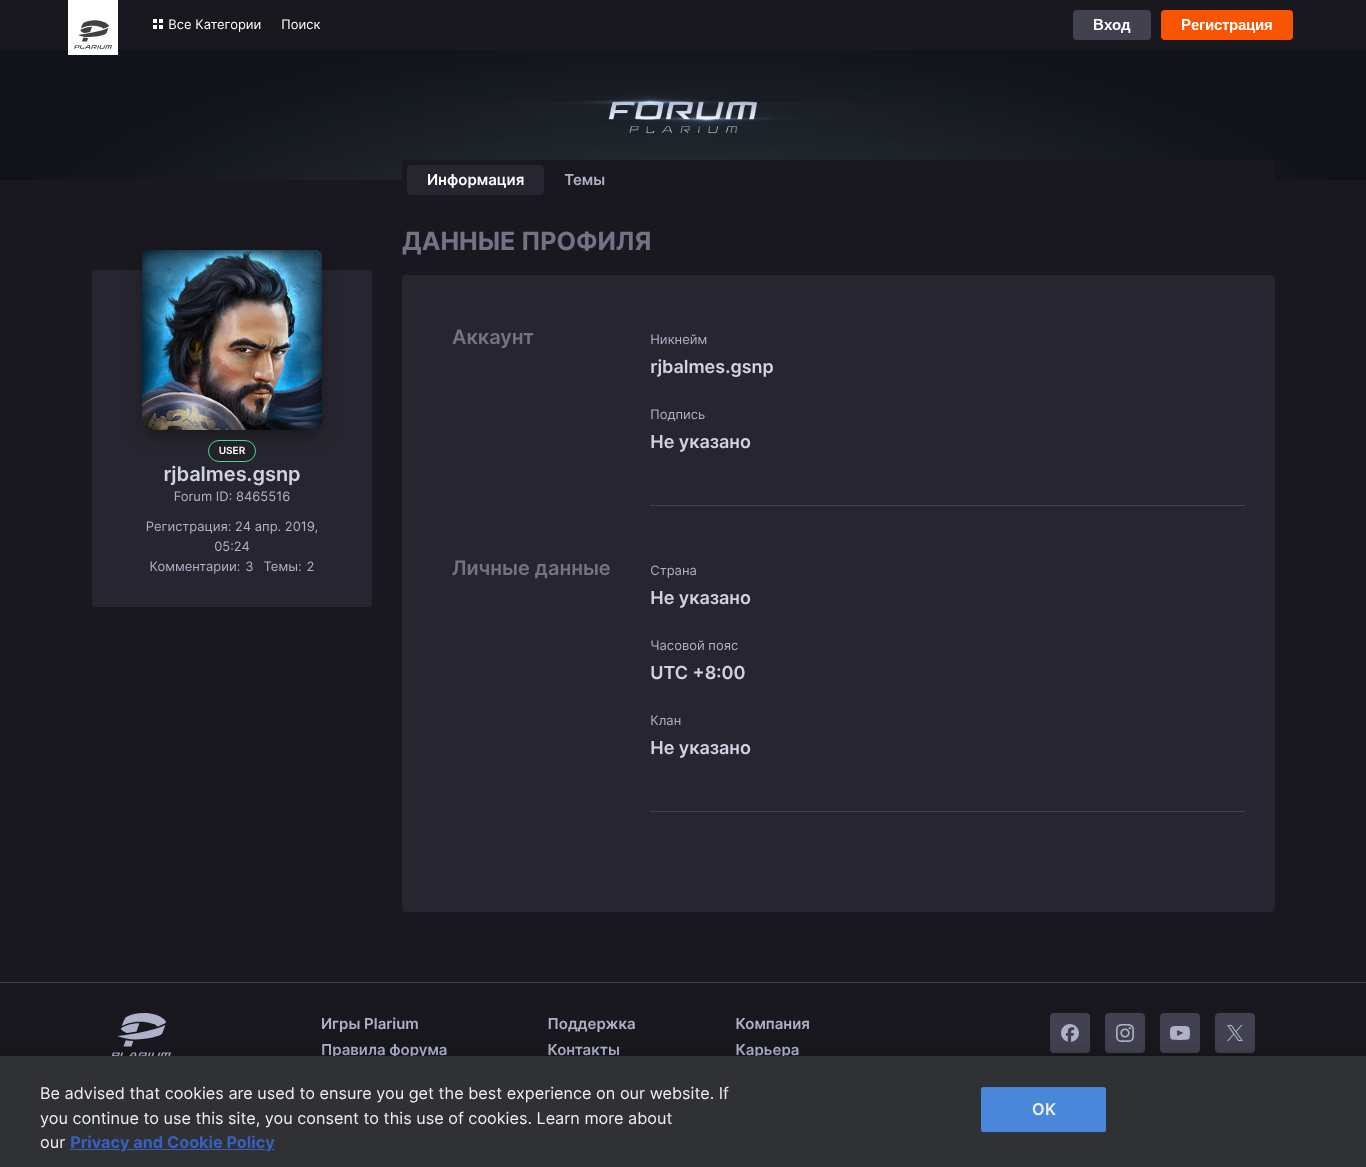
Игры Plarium (370, 1023)
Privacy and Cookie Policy (172, 1142)
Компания (773, 1023)
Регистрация (1227, 24)
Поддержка (592, 1023)
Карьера (768, 1049)
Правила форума (384, 1049)
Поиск (300, 25)
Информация (475, 179)
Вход (1112, 24)
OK (1044, 1109)
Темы (584, 179)
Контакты (584, 1049)
